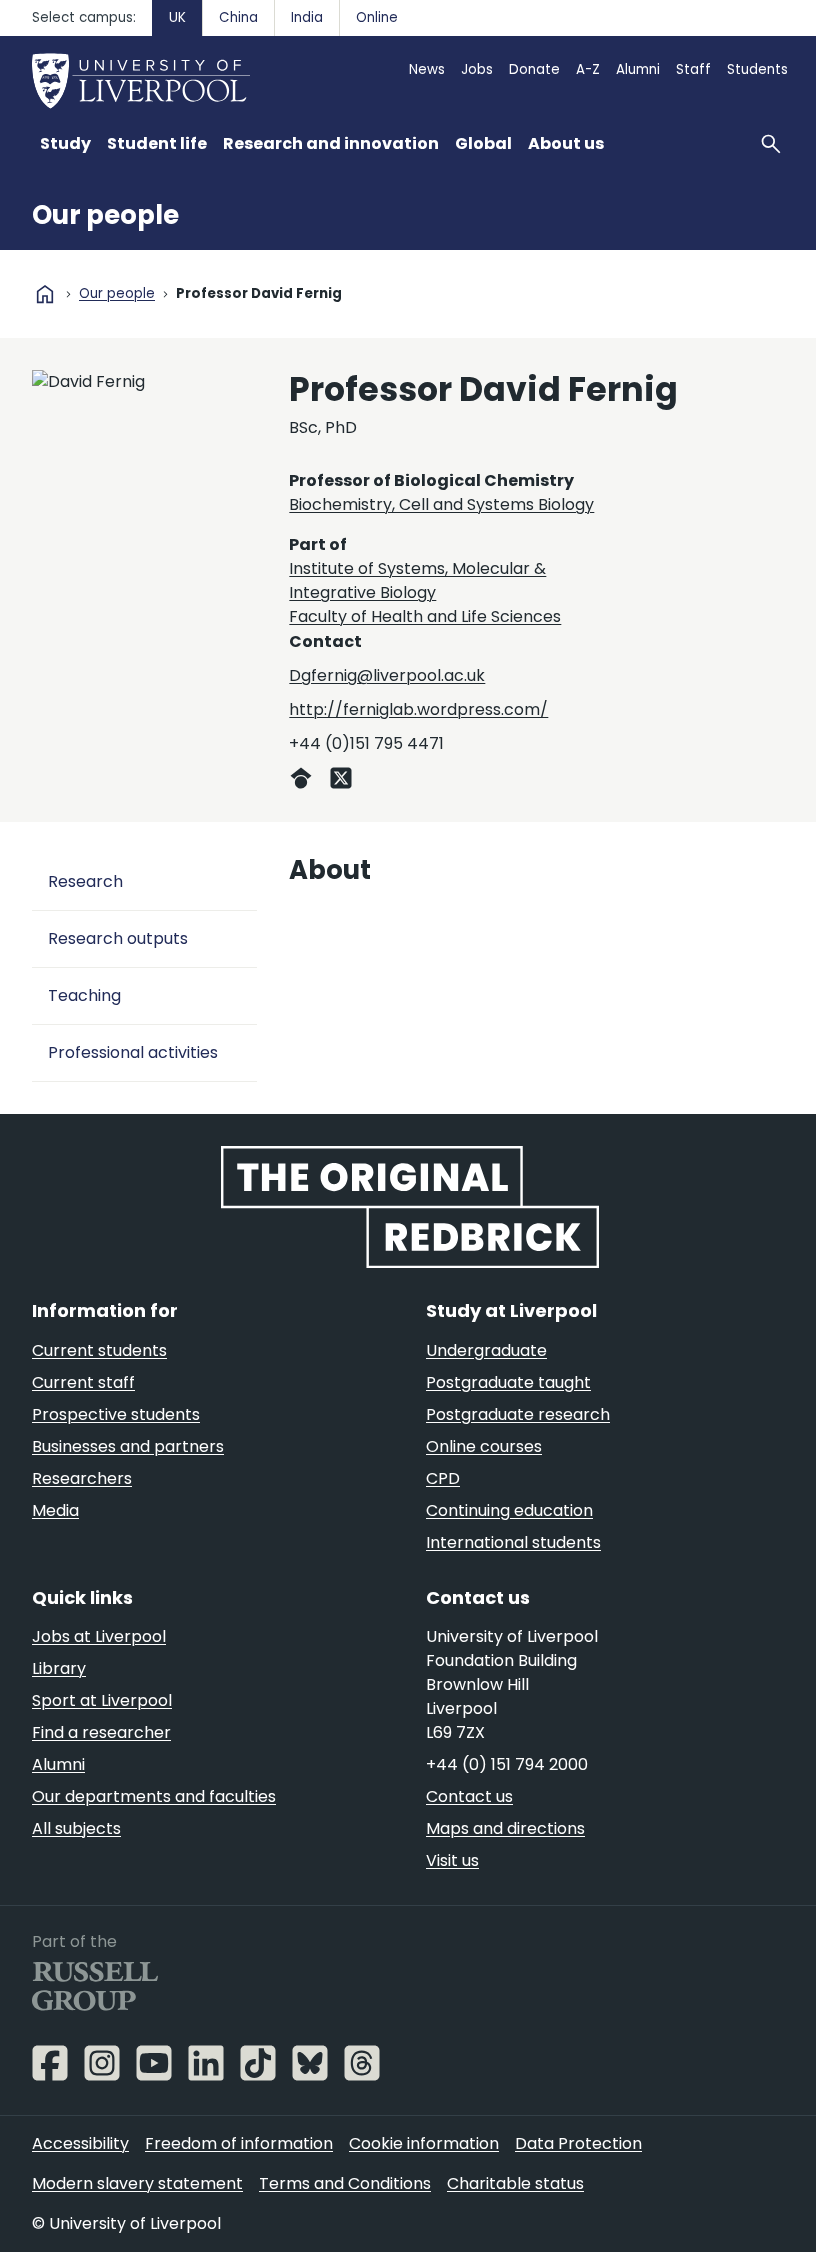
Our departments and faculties (154, 1796)
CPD (443, 1478)
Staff (693, 69)
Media (55, 1510)
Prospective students (116, 1414)
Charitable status (515, 2183)
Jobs (477, 69)
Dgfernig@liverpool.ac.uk (387, 675)
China (238, 17)
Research (85, 881)
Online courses (484, 1446)
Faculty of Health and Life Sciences (425, 616)
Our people (105, 215)
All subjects (76, 1828)
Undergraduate (486, 1350)
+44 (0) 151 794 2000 (507, 1764)
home (45, 294)
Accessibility (80, 2143)
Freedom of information (239, 2143)
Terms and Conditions (345, 2183)
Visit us (452, 1860)
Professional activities (133, 1052)
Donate (534, 69)
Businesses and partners (128, 1446)
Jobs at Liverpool (99, 1636)
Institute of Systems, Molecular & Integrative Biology (417, 580)
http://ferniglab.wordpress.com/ (418, 709)
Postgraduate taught (508, 1382)
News (427, 69)
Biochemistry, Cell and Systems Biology (441, 504)
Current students (99, 1350)
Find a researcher (101, 1732)
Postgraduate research (518, 1414)
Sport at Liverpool (102, 1700)
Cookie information (424, 2143)
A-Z (588, 69)
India (307, 17)
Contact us (469, 1796)
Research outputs (118, 938)
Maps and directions (505, 1828)
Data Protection (578, 2143)
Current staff (83, 1382)
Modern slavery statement (137, 2183)
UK (177, 17)
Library (59, 1668)
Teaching (84, 995)
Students (757, 69)
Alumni (638, 69)
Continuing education (509, 1510)
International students (513, 1542)
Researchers (82, 1478)
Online (377, 17)
